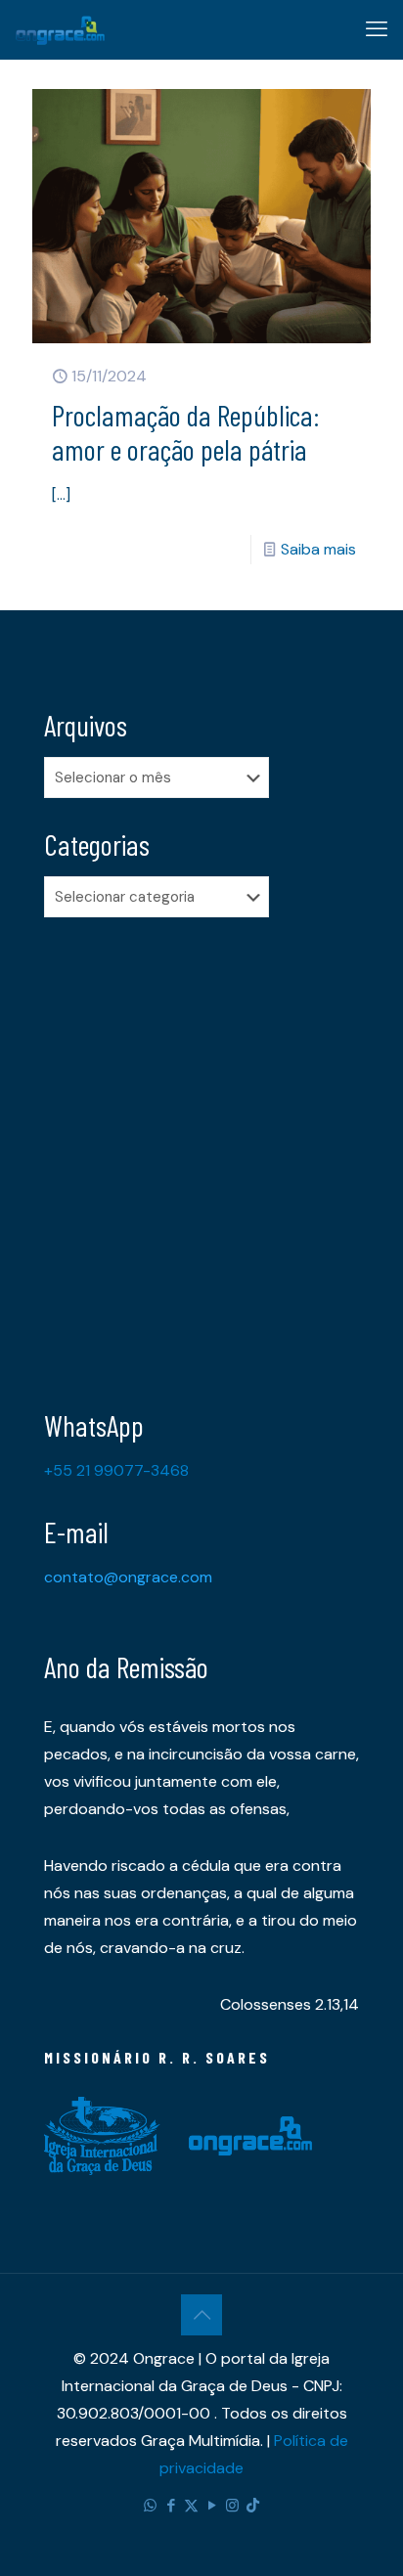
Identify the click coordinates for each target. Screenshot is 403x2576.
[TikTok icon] (253, 2506)
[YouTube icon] (212, 2506)
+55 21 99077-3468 (116, 1470)
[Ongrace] (60, 29)
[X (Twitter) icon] (191, 2506)
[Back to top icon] (201, 2315)
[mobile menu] (377, 29)
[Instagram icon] (232, 2506)
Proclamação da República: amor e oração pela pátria (185, 432)
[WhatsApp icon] (150, 2506)
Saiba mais (318, 549)
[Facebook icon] (171, 2506)
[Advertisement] (201, 1148)
